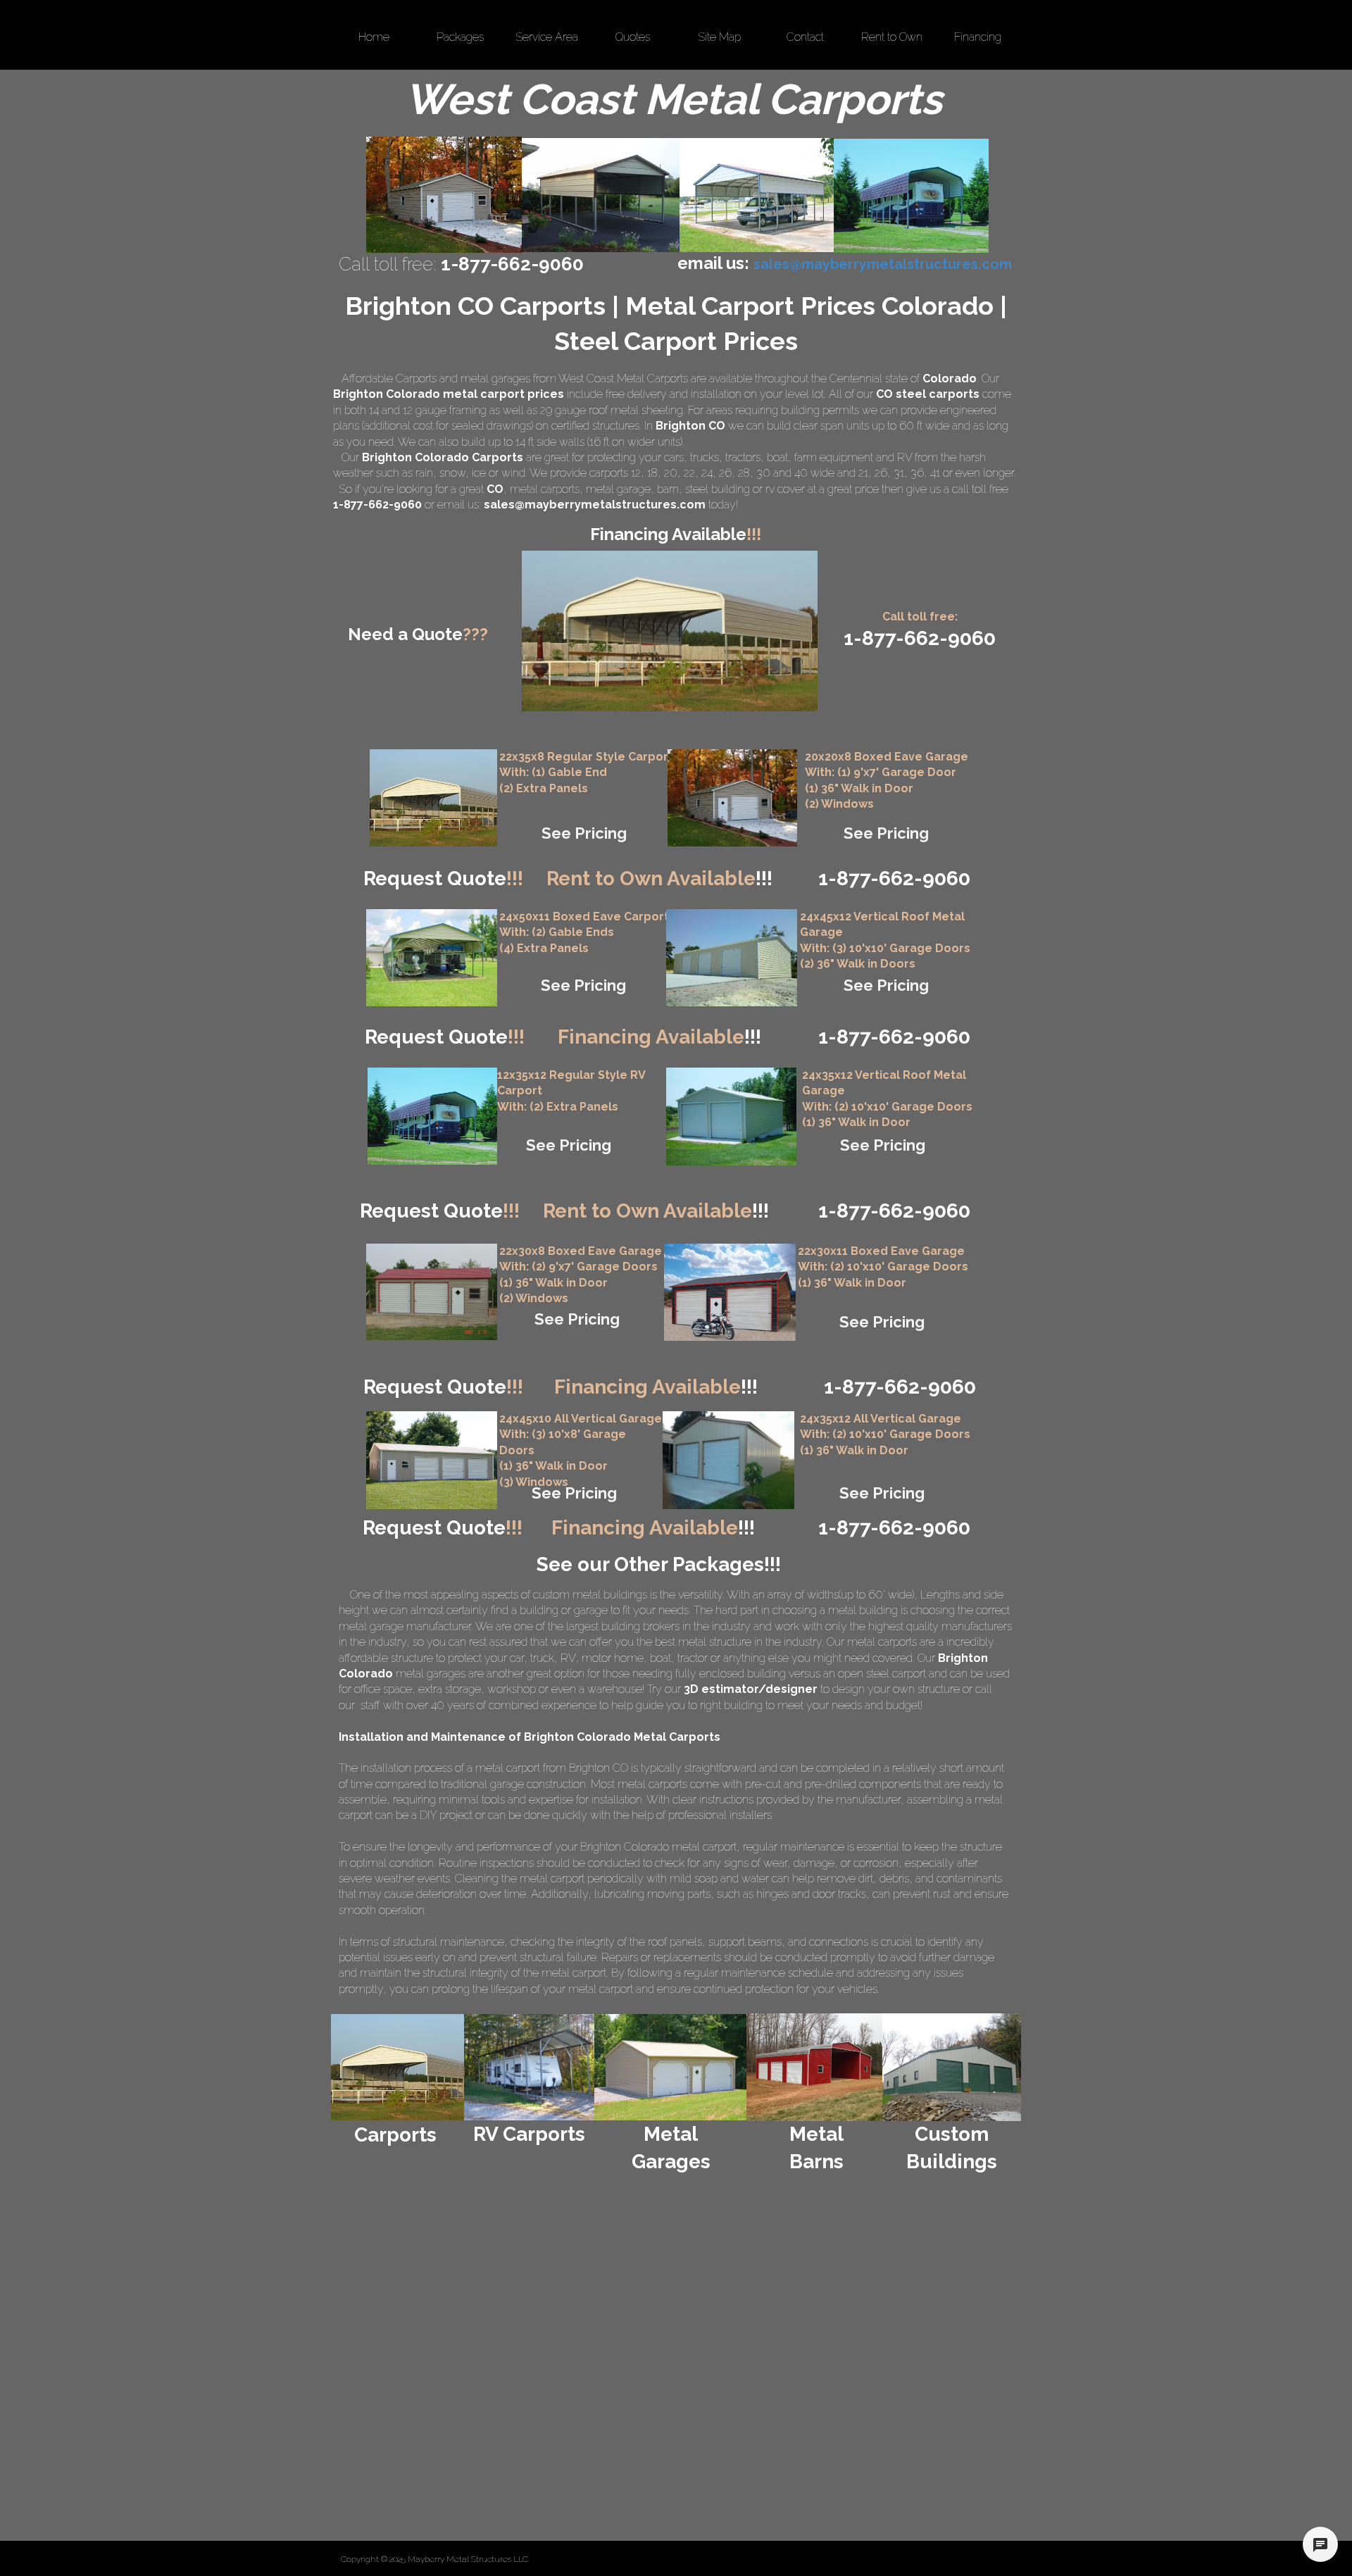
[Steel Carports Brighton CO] (757, 195)
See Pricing (584, 833)
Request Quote (443, 879)
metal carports (545, 489)
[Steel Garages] (432, 1292)
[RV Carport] (432, 1116)
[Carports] (398, 2067)
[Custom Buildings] (952, 2067)
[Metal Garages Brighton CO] (444, 195)
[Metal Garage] (732, 798)
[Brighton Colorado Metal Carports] (601, 195)
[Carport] (433, 798)
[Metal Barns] (814, 2067)
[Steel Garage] (731, 1117)
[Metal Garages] (671, 2067)
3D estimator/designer (751, 1689)
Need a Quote (418, 634)
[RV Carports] (529, 2067)
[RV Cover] (432, 958)
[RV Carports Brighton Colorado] (911, 196)
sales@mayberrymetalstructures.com (595, 505)
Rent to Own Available (659, 879)
